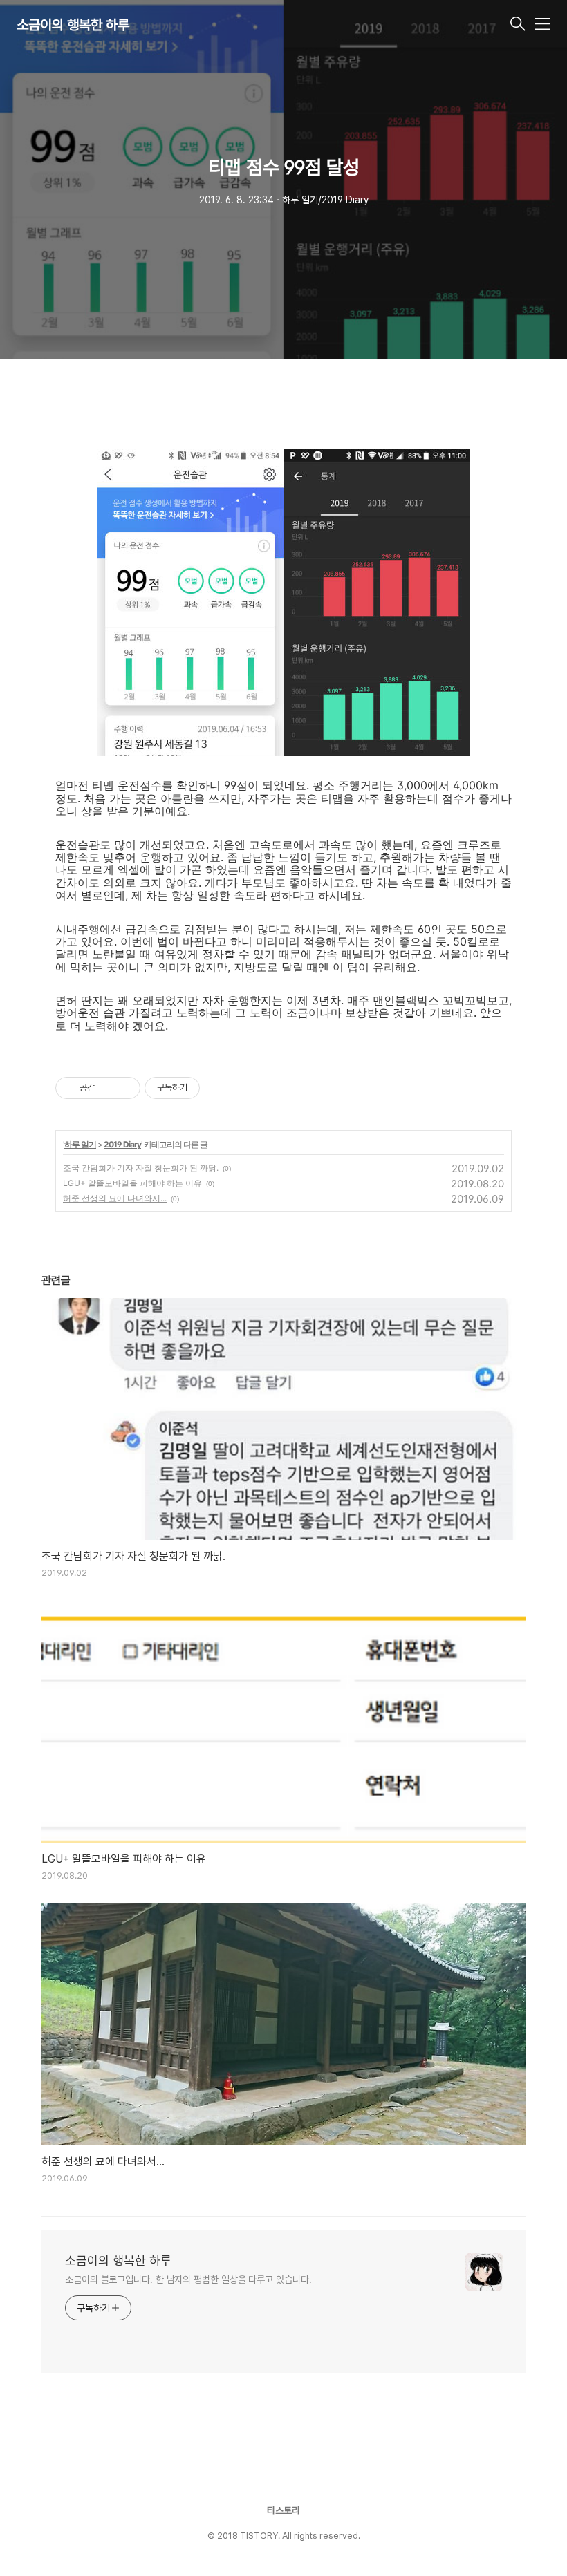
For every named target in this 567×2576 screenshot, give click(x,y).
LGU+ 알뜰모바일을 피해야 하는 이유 (132, 1183)
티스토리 (283, 2510)
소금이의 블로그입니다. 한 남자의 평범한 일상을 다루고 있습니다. (188, 2279)
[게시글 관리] (125, 1088)
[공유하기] (108, 1088)
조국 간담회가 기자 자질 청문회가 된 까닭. (141, 1168)
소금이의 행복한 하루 (73, 25)
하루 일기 (80, 1144)
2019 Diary (122, 1144)
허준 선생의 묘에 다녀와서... (115, 1198)
